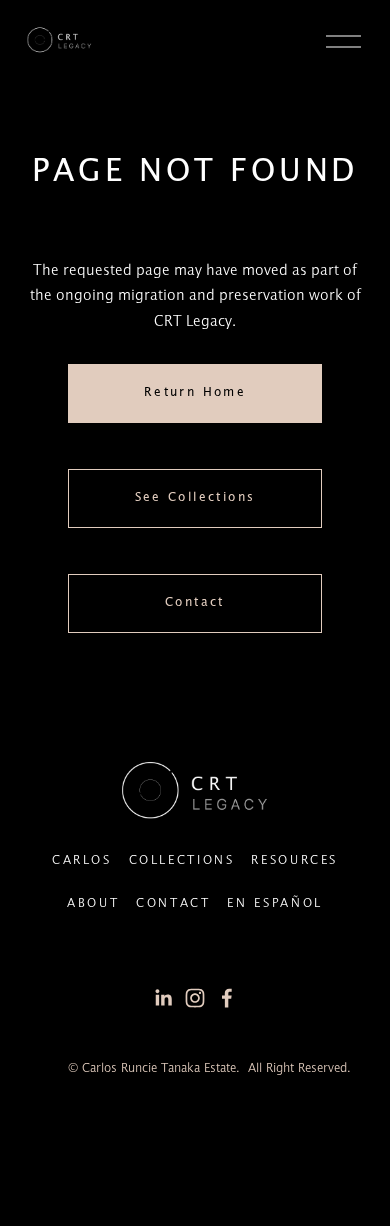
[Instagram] (195, 998)
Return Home (195, 392)
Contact (195, 602)
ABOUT (93, 903)
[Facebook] (227, 998)
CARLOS (82, 860)
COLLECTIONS (182, 860)
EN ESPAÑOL (274, 903)
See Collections (195, 497)
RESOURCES (294, 860)
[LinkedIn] (163, 998)
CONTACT (173, 903)
